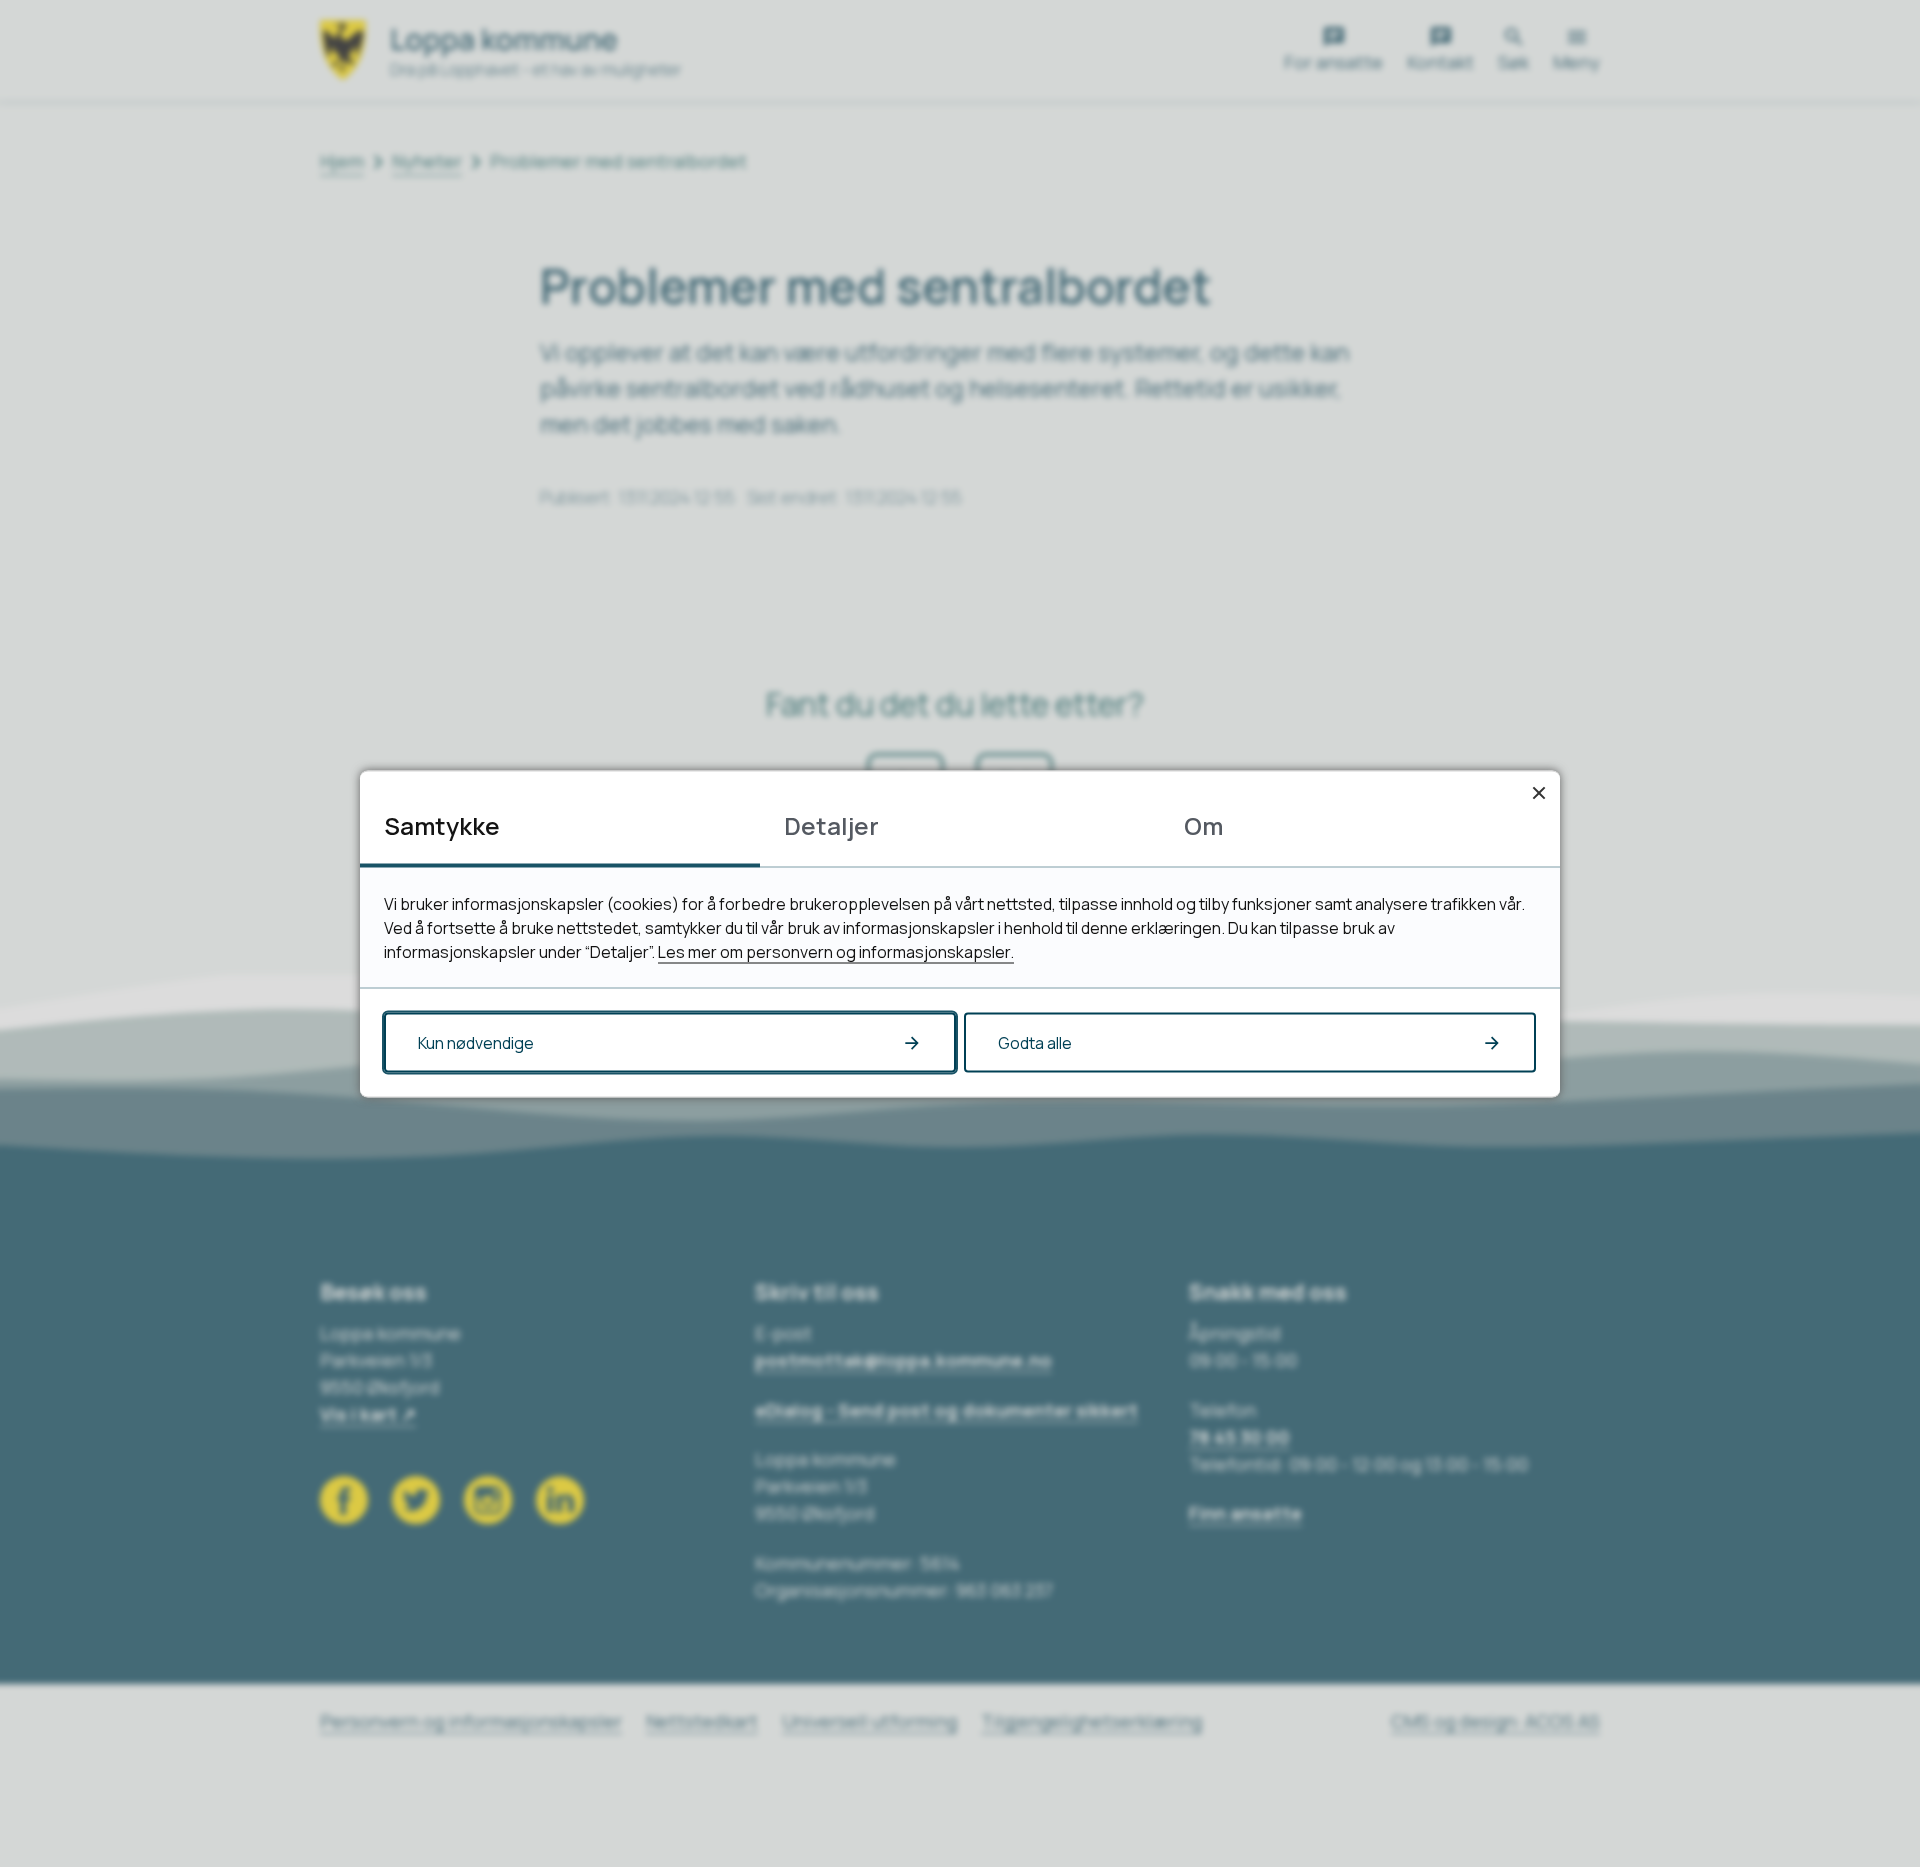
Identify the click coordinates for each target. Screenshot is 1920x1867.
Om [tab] (1203, 824)
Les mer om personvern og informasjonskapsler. (836, 951)
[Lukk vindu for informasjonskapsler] (1538, 791)
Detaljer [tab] (831, 824)
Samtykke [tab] (442, 824)
